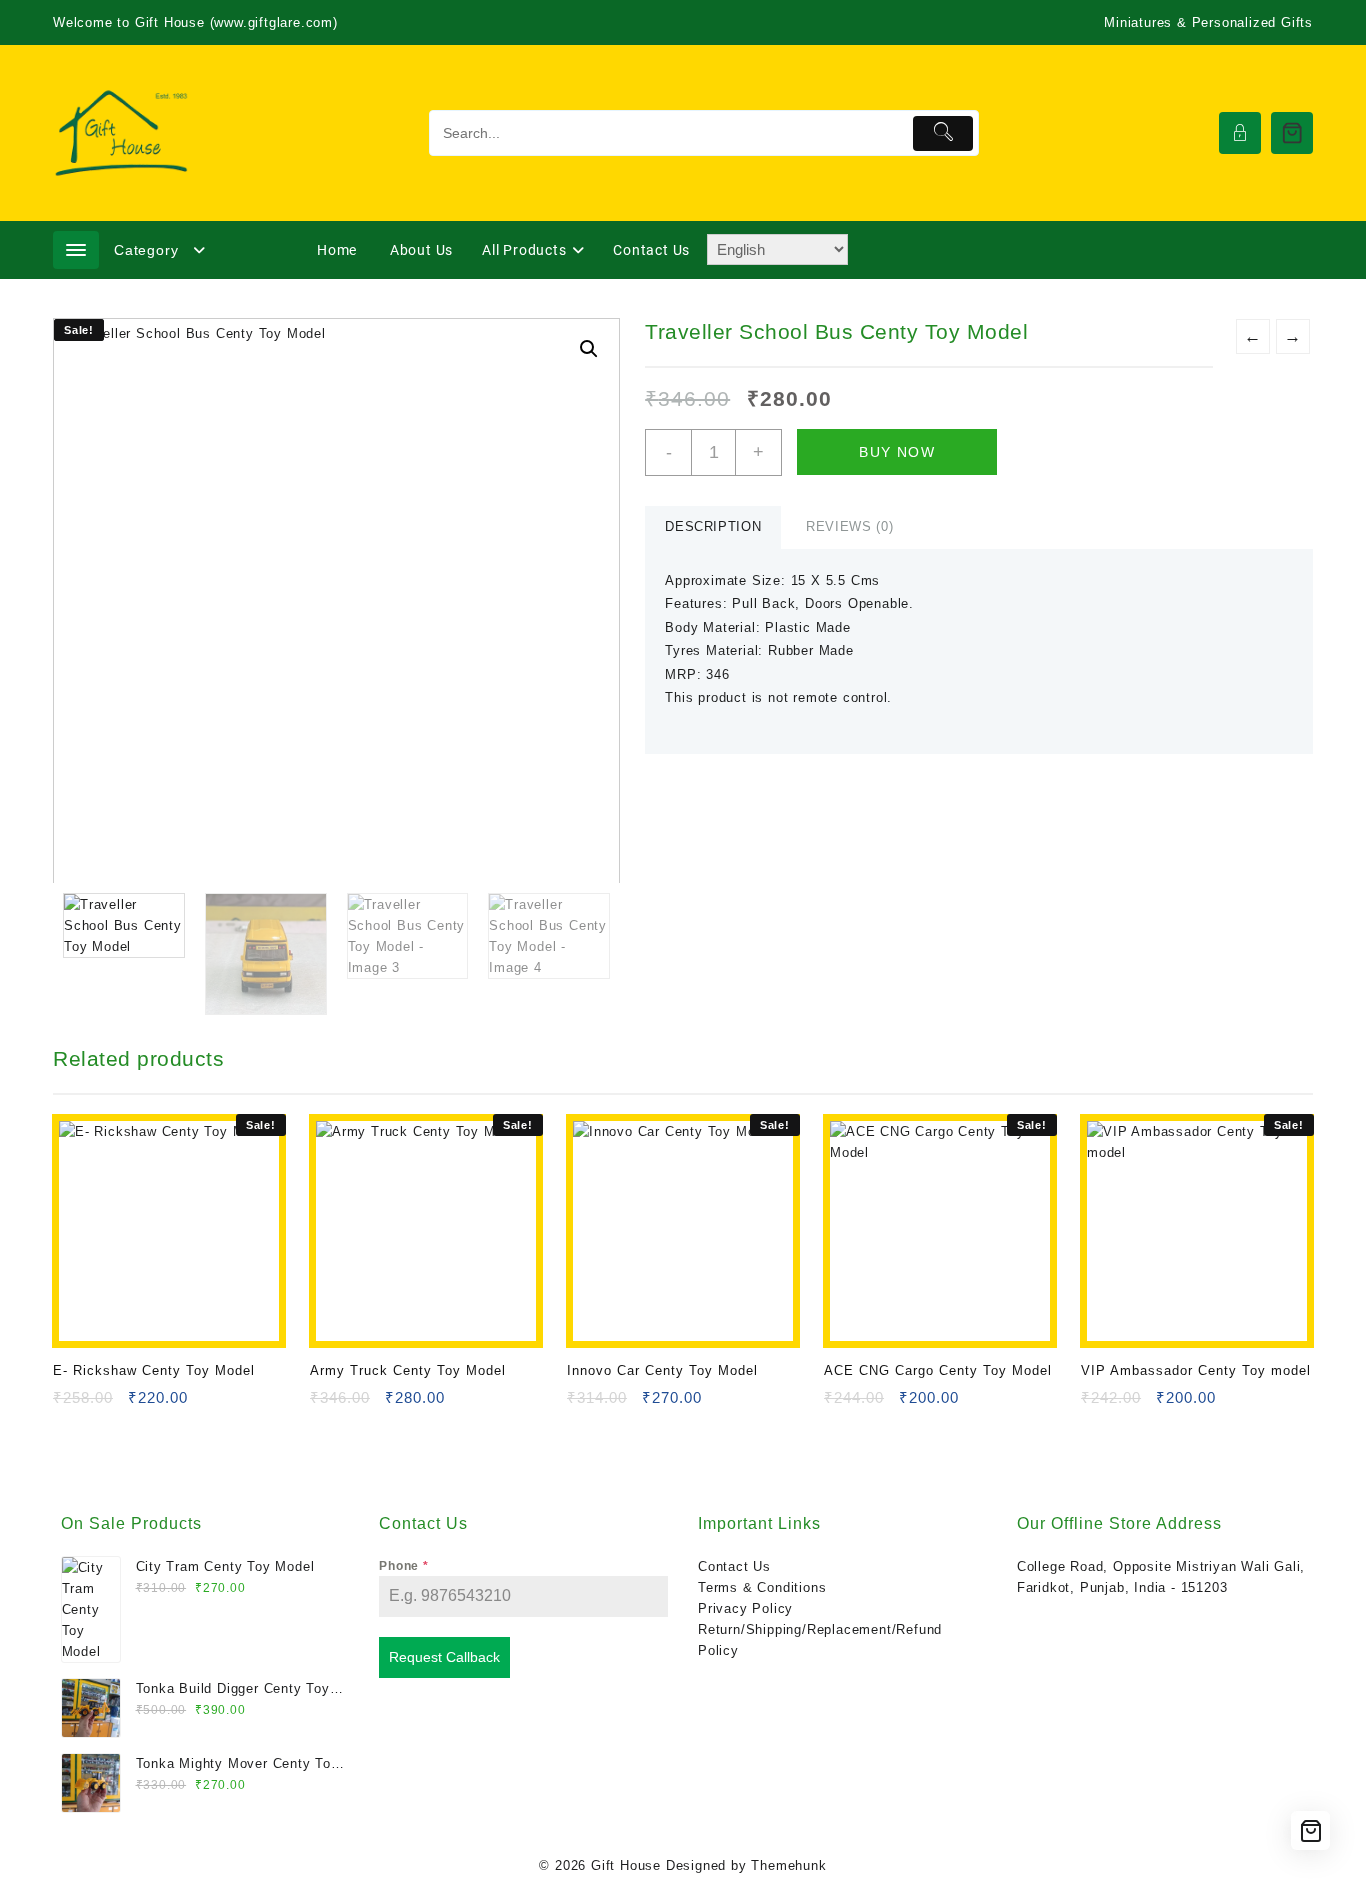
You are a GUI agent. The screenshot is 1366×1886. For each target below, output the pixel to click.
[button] (589, 349)
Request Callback (444, 1657)
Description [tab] (713, 526)
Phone (404, 1566)
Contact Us (734, 1566)
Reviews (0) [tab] (849, 526)
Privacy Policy (745, 1608)
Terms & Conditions (762, 1587)
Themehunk (788, 1865)
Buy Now (897, 452)
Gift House (626, 1865)
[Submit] (943, 133)
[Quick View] (109, 1404)
